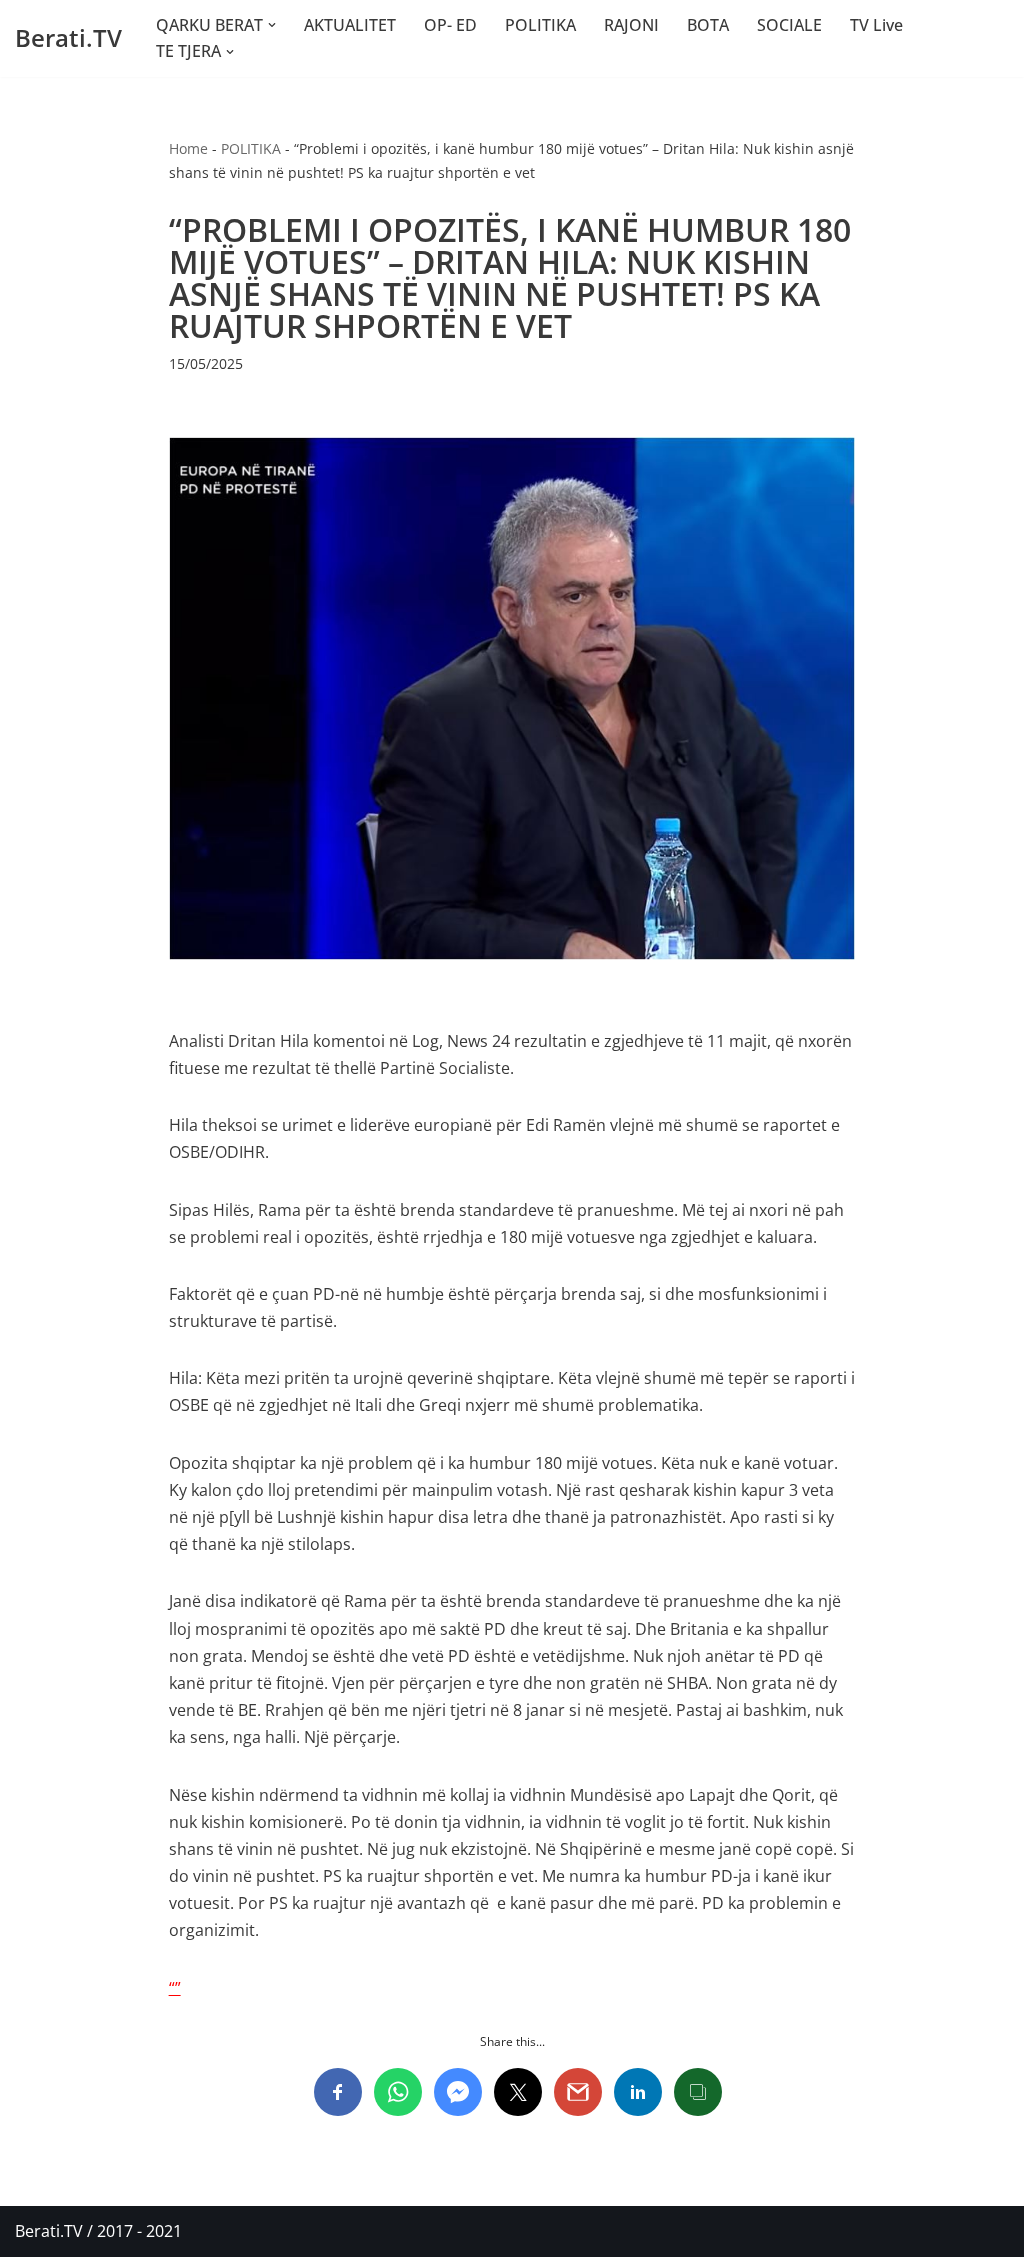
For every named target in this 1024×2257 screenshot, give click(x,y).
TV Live (876, 25)
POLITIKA (540, 25)
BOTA (708, 25)
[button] (272, 25)
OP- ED (450, 25)
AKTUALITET (350, 25)
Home (188, 148)
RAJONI (631, 25)
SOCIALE (789, 25)
